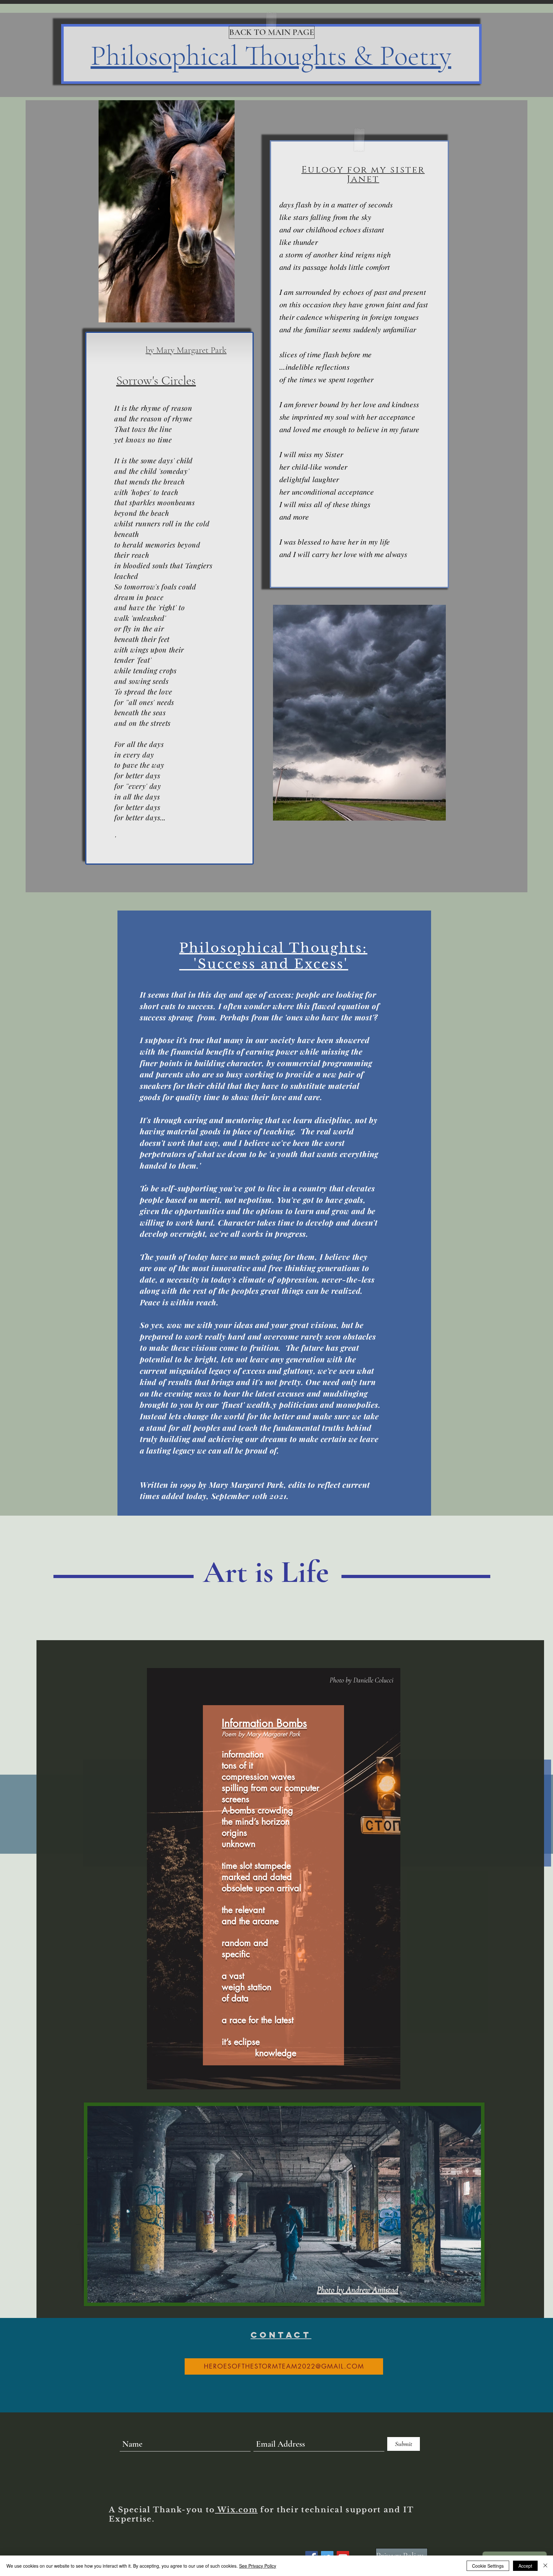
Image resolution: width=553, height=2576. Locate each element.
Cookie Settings (488, 2566)
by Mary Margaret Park (186, 350)
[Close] (545, 2566)
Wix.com (236, 2510)
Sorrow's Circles (156, 380)
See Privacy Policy (258, 2566)
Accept (525, 2566)
